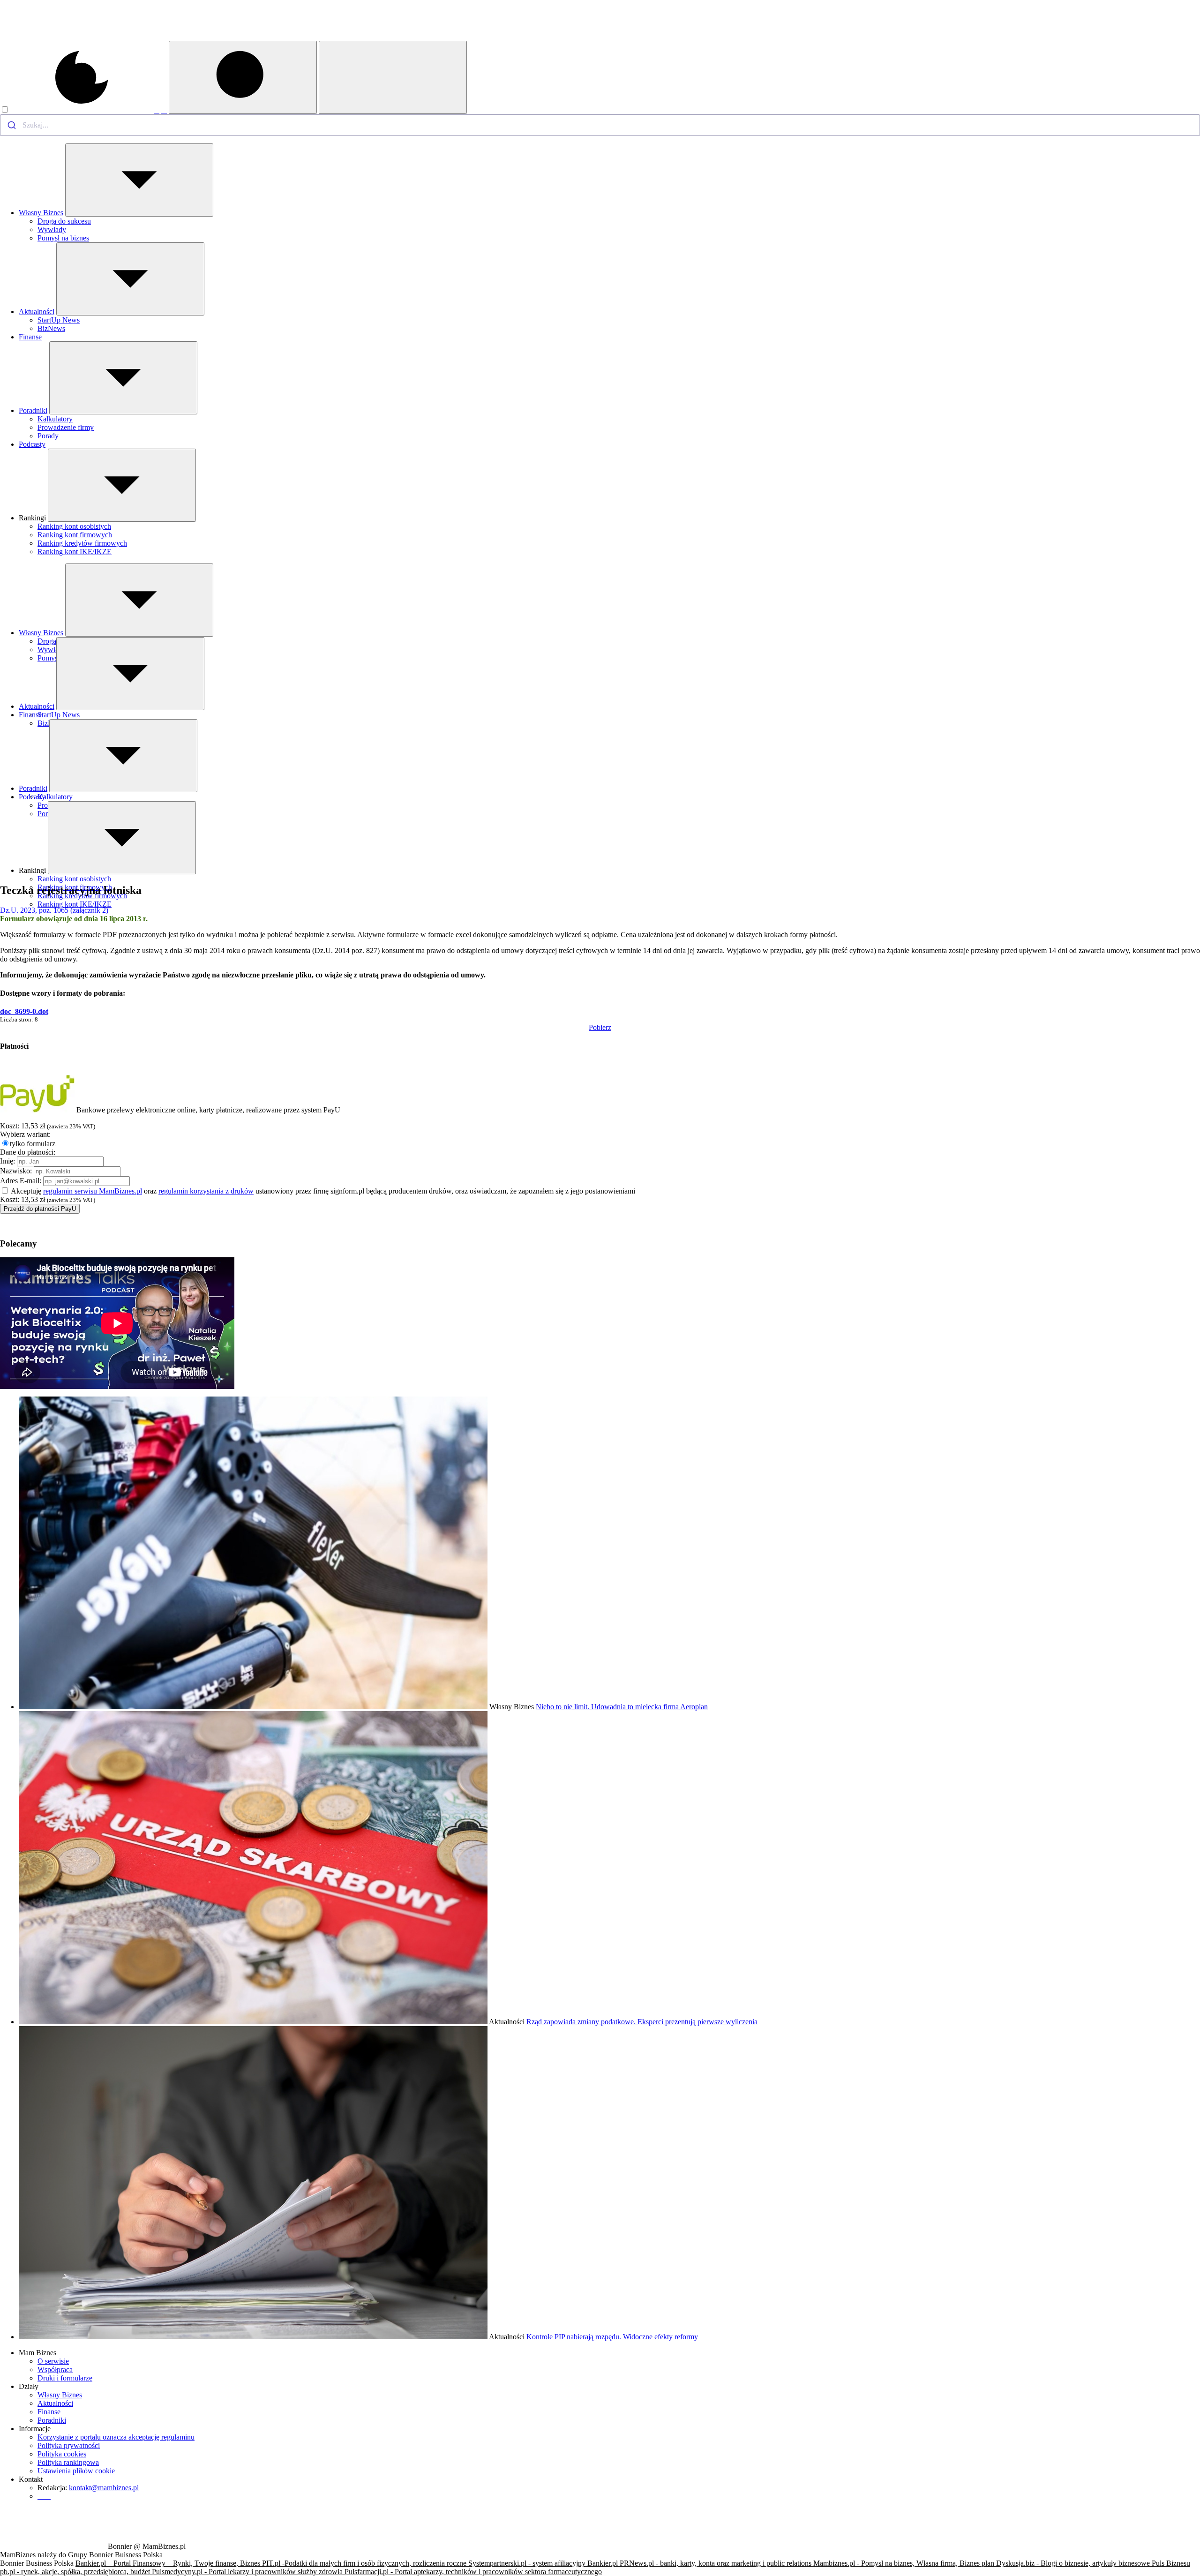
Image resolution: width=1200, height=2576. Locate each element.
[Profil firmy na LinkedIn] (164, 110)
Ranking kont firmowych (75, 535)
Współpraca (55, 2369)
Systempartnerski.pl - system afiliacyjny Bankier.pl (544, 2563)
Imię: (7, 1161)
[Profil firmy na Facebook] (157, 110)
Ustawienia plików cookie (76, 2471)
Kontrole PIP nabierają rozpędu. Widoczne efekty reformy (612, 2337)
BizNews (51, 328)
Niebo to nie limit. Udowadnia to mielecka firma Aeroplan (622, 1707)
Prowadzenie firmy (66, 427)
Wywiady (52, 229)
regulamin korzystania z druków (206, 1191)
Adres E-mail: (21, 1181)
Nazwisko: (16, 1171)
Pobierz (600, 1027)
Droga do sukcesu (64, 221)
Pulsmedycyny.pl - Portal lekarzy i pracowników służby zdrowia (248, 2572)
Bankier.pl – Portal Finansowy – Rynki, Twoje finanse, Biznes (169, 2563)
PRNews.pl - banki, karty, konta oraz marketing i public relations (716, 2563)
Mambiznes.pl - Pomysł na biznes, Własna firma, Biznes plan (905, 2563)
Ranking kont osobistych (74, 526)
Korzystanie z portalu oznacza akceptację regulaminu (116, 2437)
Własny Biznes (41, 213)
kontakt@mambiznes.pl (104, 2488)
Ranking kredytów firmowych (82, 543)
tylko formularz (33, 1144)
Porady (48, 436)
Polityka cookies (62, 2454)
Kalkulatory (55, 419)
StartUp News (59, 320)
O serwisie (53, 2361)
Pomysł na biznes (63, 238)
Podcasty (32, 444)
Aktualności (37, 312)
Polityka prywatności (69, 2445)
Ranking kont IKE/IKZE (75, 552)
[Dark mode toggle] (77, 110)
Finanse (30, 337)
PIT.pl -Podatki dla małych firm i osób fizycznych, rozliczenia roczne (365, 2563)
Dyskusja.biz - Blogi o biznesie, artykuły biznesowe (1074, 2563)
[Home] (53, 38)
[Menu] (393, 77)
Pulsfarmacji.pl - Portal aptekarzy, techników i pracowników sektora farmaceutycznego (473, 2572)
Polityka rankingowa (68, 2462)
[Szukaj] (243, 77)
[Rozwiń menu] (139, 180)
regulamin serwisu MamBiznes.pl (93, 1191)
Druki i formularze (65, 2378)
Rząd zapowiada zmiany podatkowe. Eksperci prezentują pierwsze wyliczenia (642, 2022)
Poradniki (33, 410)
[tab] (600, 1046)
